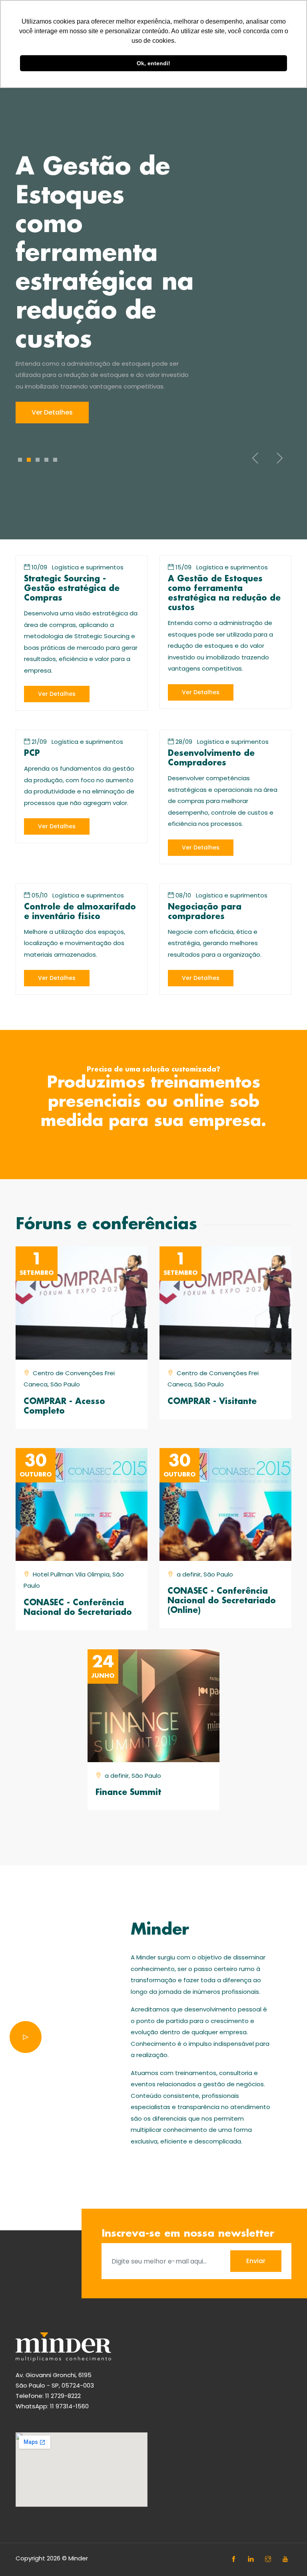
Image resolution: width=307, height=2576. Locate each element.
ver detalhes (57, 694)
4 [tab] (46, 460)
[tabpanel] (153, 288)
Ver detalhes (52, 412)
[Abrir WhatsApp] (287, 2556)
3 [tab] (38, 460)
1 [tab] (20, 460)
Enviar (256, 2261)
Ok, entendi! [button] (153, 63)
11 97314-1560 (69, 2406)
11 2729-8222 (63, 2396)
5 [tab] (55, 460)
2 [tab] (29, 460)
